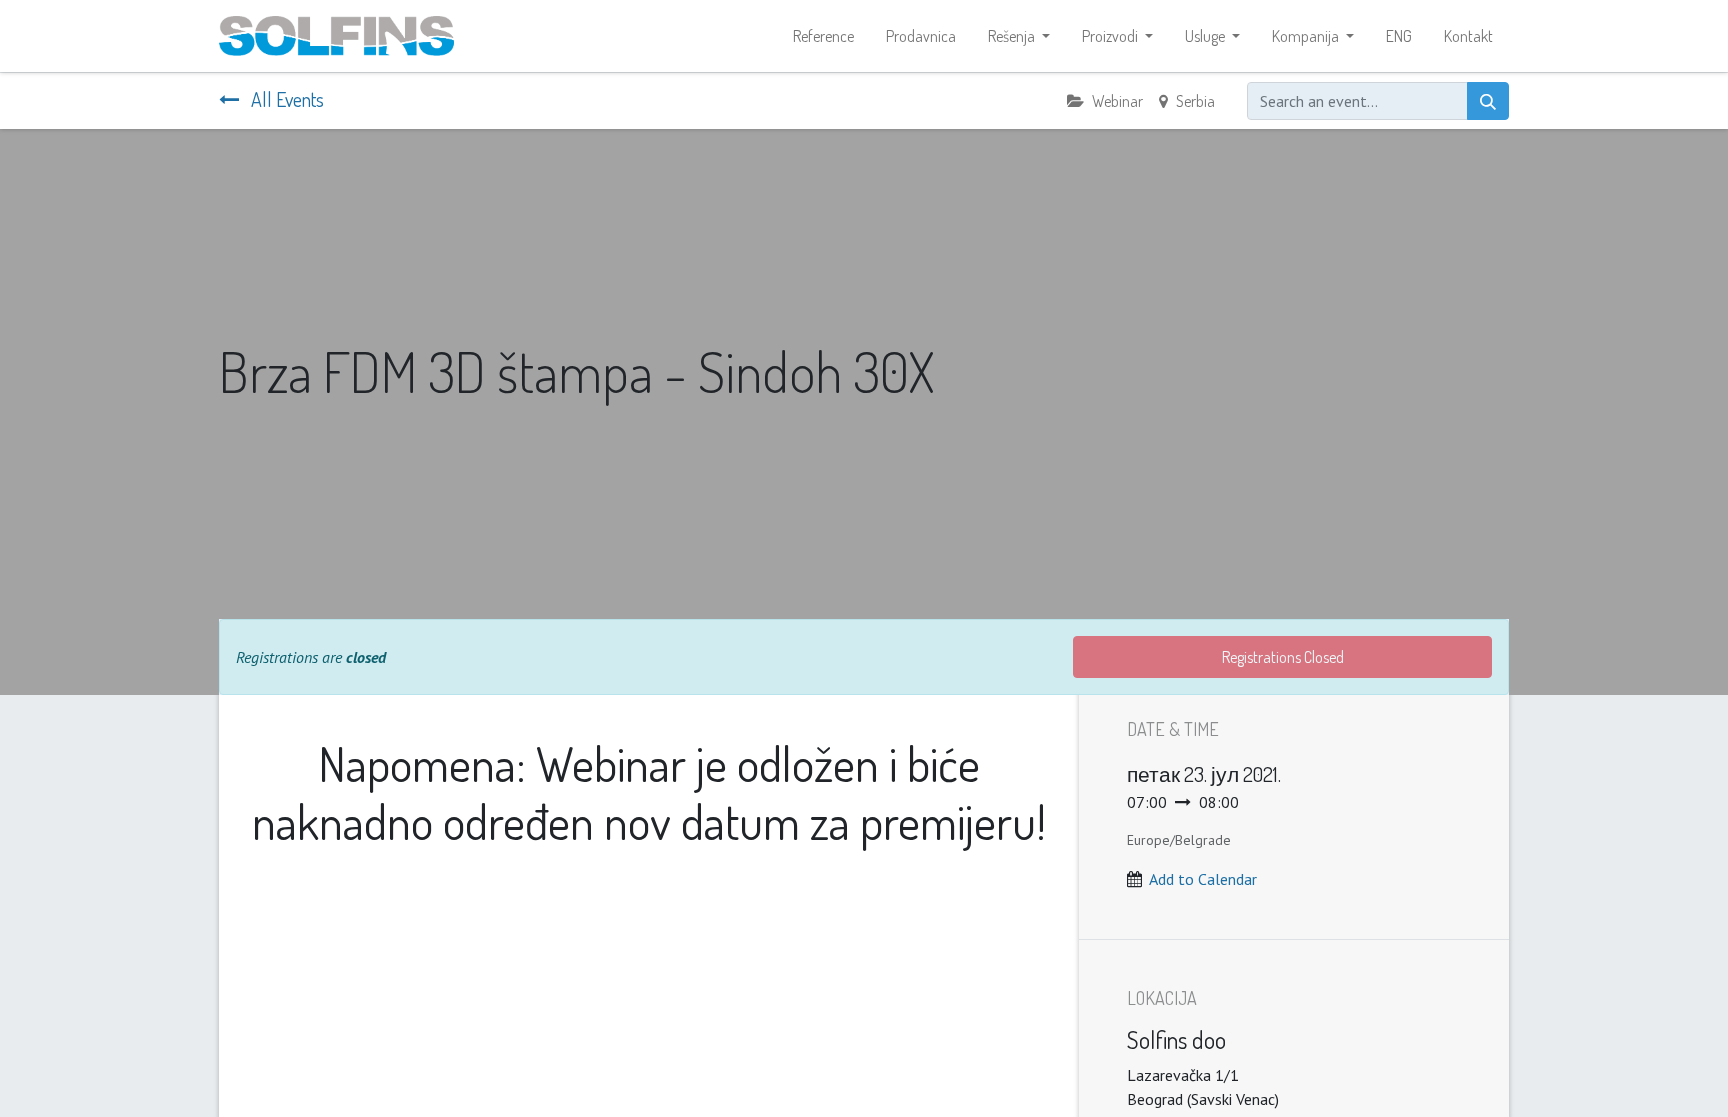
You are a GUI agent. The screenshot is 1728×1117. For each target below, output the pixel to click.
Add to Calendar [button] (1203, 879)
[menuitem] (823, 36)
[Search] (1488, 101)
